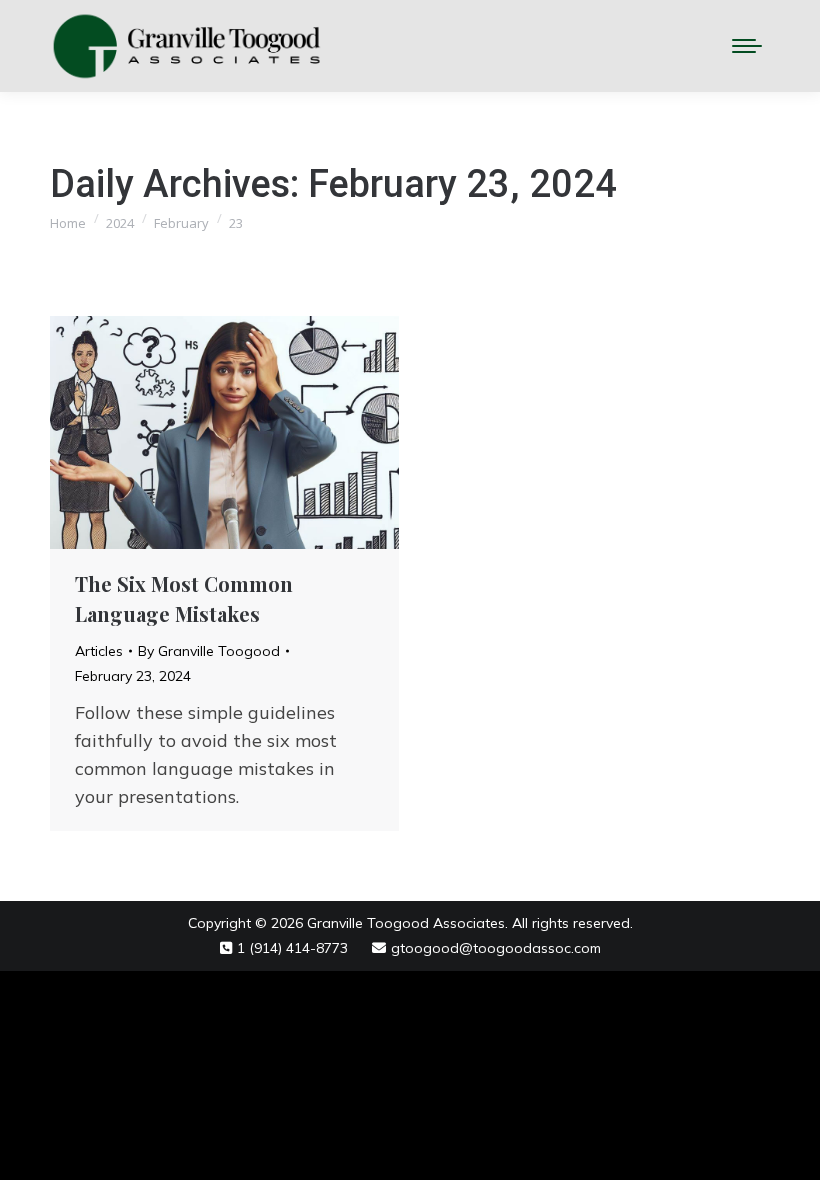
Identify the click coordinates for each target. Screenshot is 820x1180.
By (209, 651)
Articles (99, 651)
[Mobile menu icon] (747, 46)
